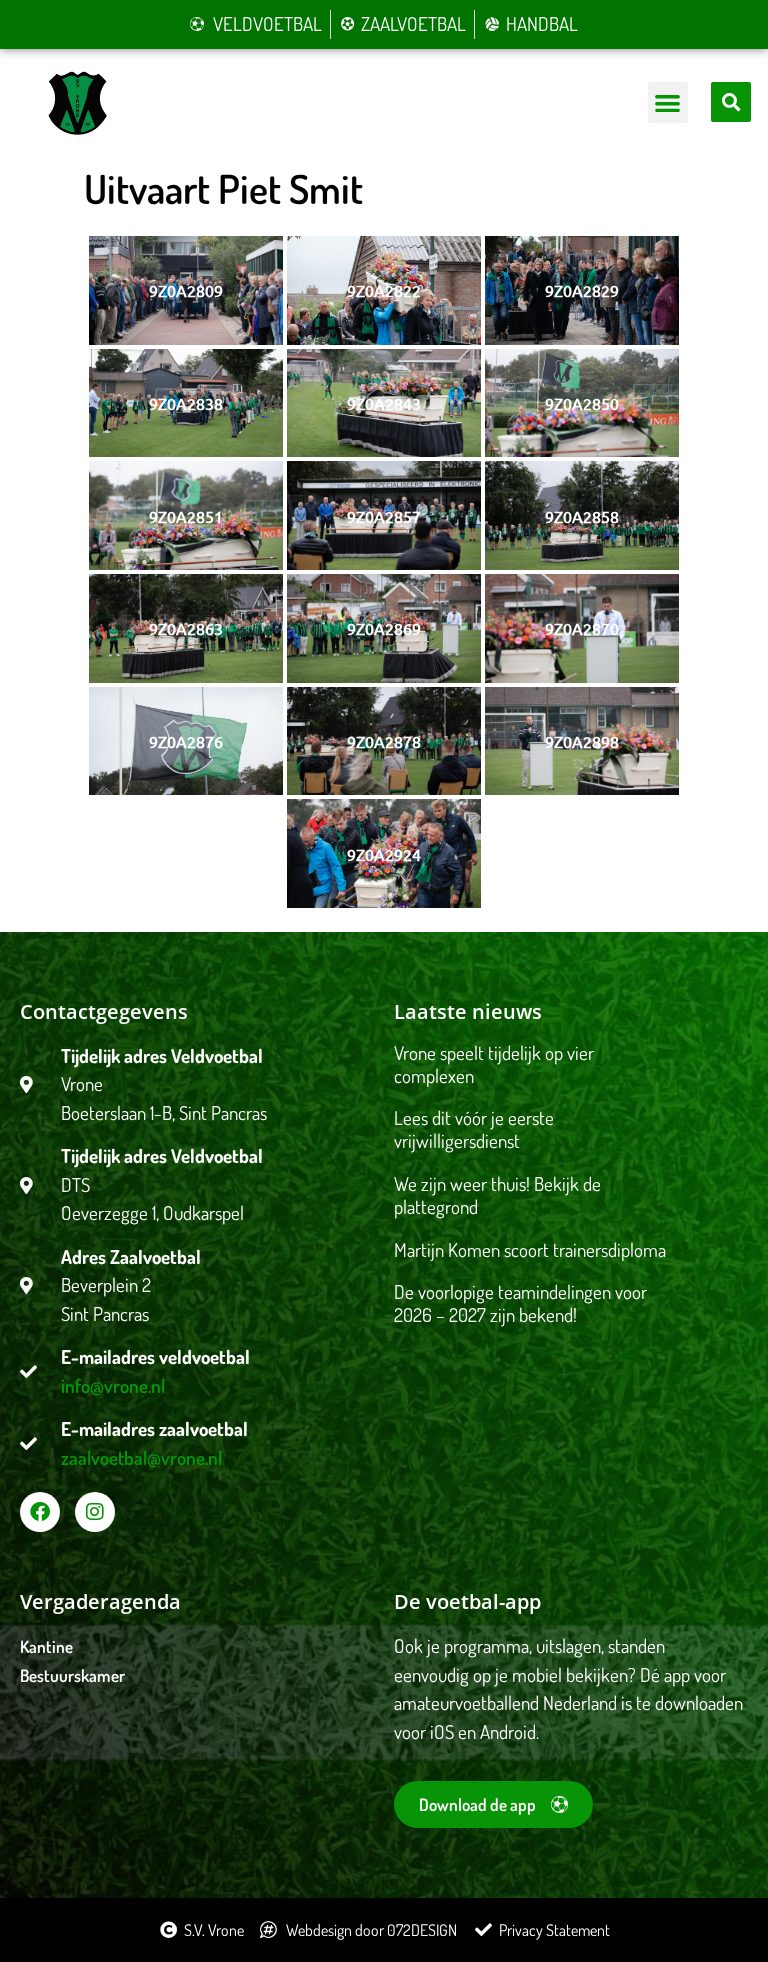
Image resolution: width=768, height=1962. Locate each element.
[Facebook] (40, 1512)
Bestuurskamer (72, 1675)
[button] (668, 102)
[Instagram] (95, 1512)
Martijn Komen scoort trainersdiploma (530, 1249)
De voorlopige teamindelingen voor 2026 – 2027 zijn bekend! (520, 1303)
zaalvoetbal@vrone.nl (141, 1457)
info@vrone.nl (113, 1385)
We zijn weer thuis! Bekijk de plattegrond (497, 1195)
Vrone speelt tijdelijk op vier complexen (494, 1064)
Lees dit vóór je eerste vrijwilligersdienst (474, 1129)
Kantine (46, 1646)
